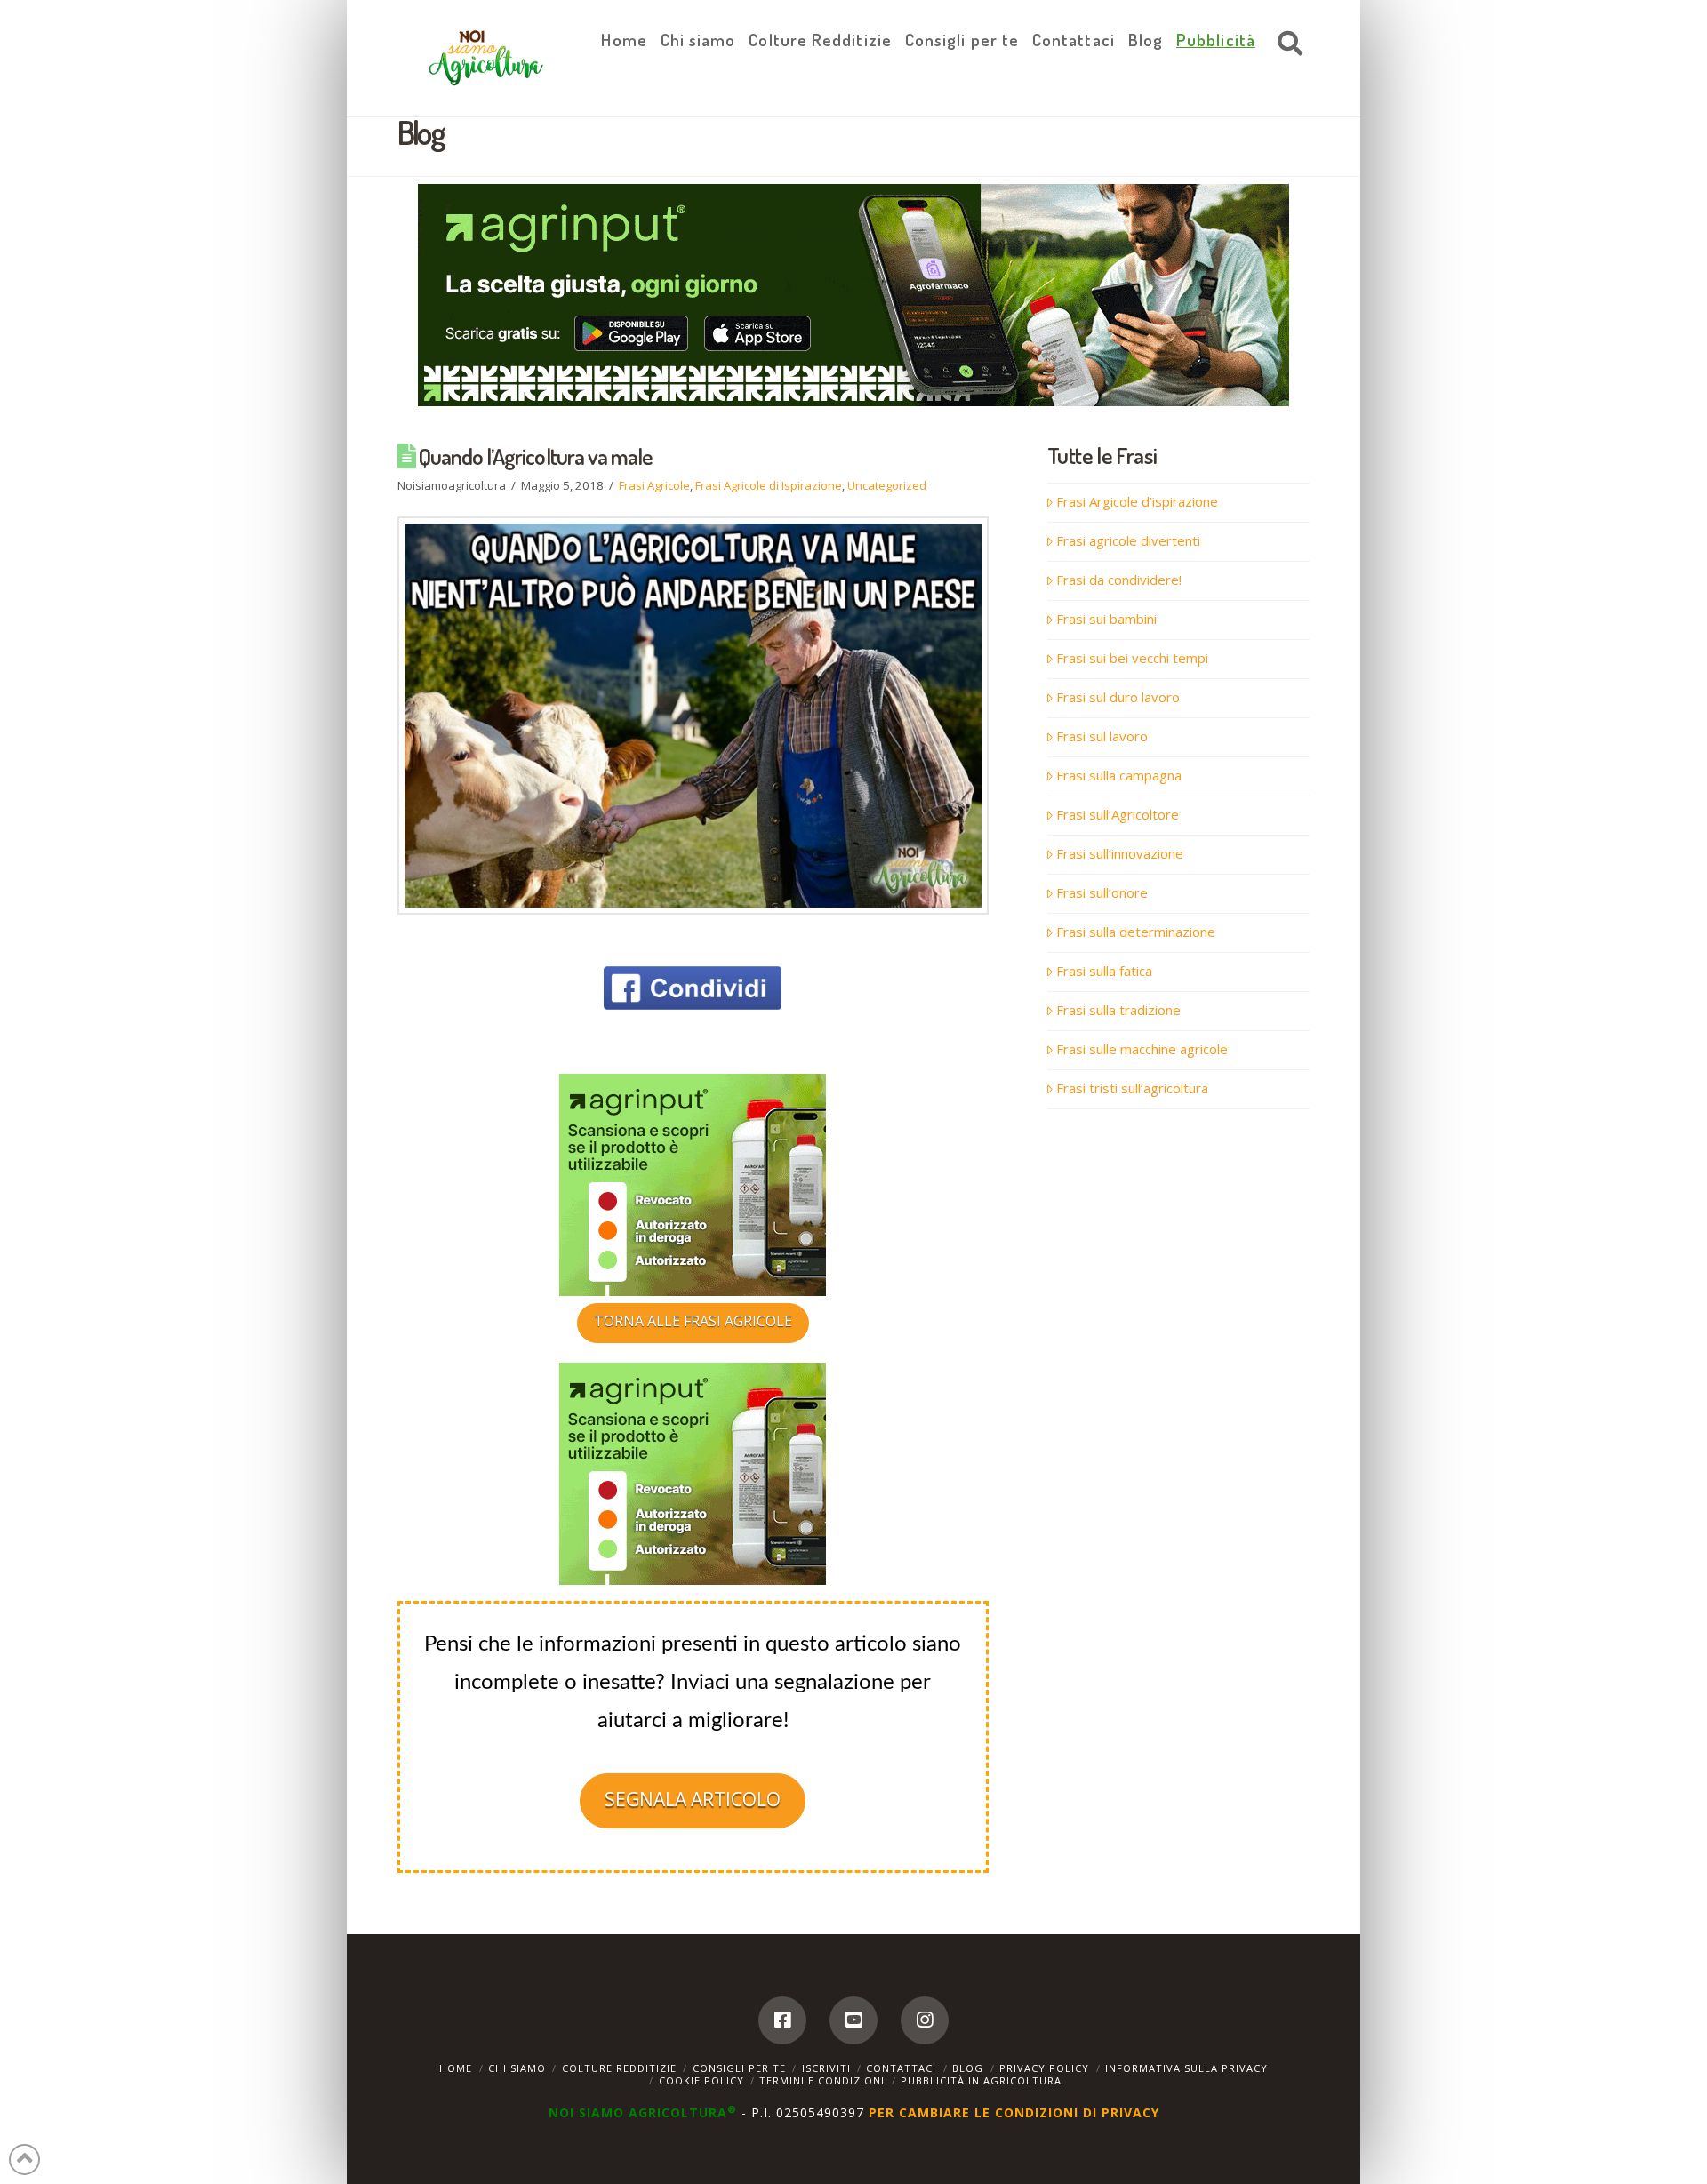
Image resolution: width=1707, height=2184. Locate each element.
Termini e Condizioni (822, 2080)
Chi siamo (517, 2068)
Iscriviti (826, 2068)
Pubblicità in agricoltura (981, 2080)
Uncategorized (887, 485)
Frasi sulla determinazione (1136, 932)
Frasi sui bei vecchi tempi (1132, 658)
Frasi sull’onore (1102, 892)
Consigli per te (739, 2068)
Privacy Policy (1044, 2068)
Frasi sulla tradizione (1118, 1010)
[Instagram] (925, 2020)
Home (456, 2068)
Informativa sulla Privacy (1186, 2068)
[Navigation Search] (1286, 44)
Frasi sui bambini (1106, 619)
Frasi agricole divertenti (1128, 540)
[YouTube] (853, 2020)
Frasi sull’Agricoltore (1118, 814)
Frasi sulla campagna (1119, 775)
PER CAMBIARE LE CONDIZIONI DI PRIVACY (1014, 2112)
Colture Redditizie (619, 2068)
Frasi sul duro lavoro (1118, 697)
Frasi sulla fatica (1104, 971)
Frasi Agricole (654, 485)
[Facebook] (782, 2020)
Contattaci (901, 2068)
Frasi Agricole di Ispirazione (769, 485)
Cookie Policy (701, 2080)
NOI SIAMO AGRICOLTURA (643, 2112)
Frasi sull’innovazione (1120, 853)
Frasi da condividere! (1119, 580)
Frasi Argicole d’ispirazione (1137, 501)
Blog (968, 2068)
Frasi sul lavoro (1102, 736)
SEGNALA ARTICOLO (693, 1799)
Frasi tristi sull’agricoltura (1132, 1088)
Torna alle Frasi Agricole (693, 1321)
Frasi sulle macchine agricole (1142, 1049)
